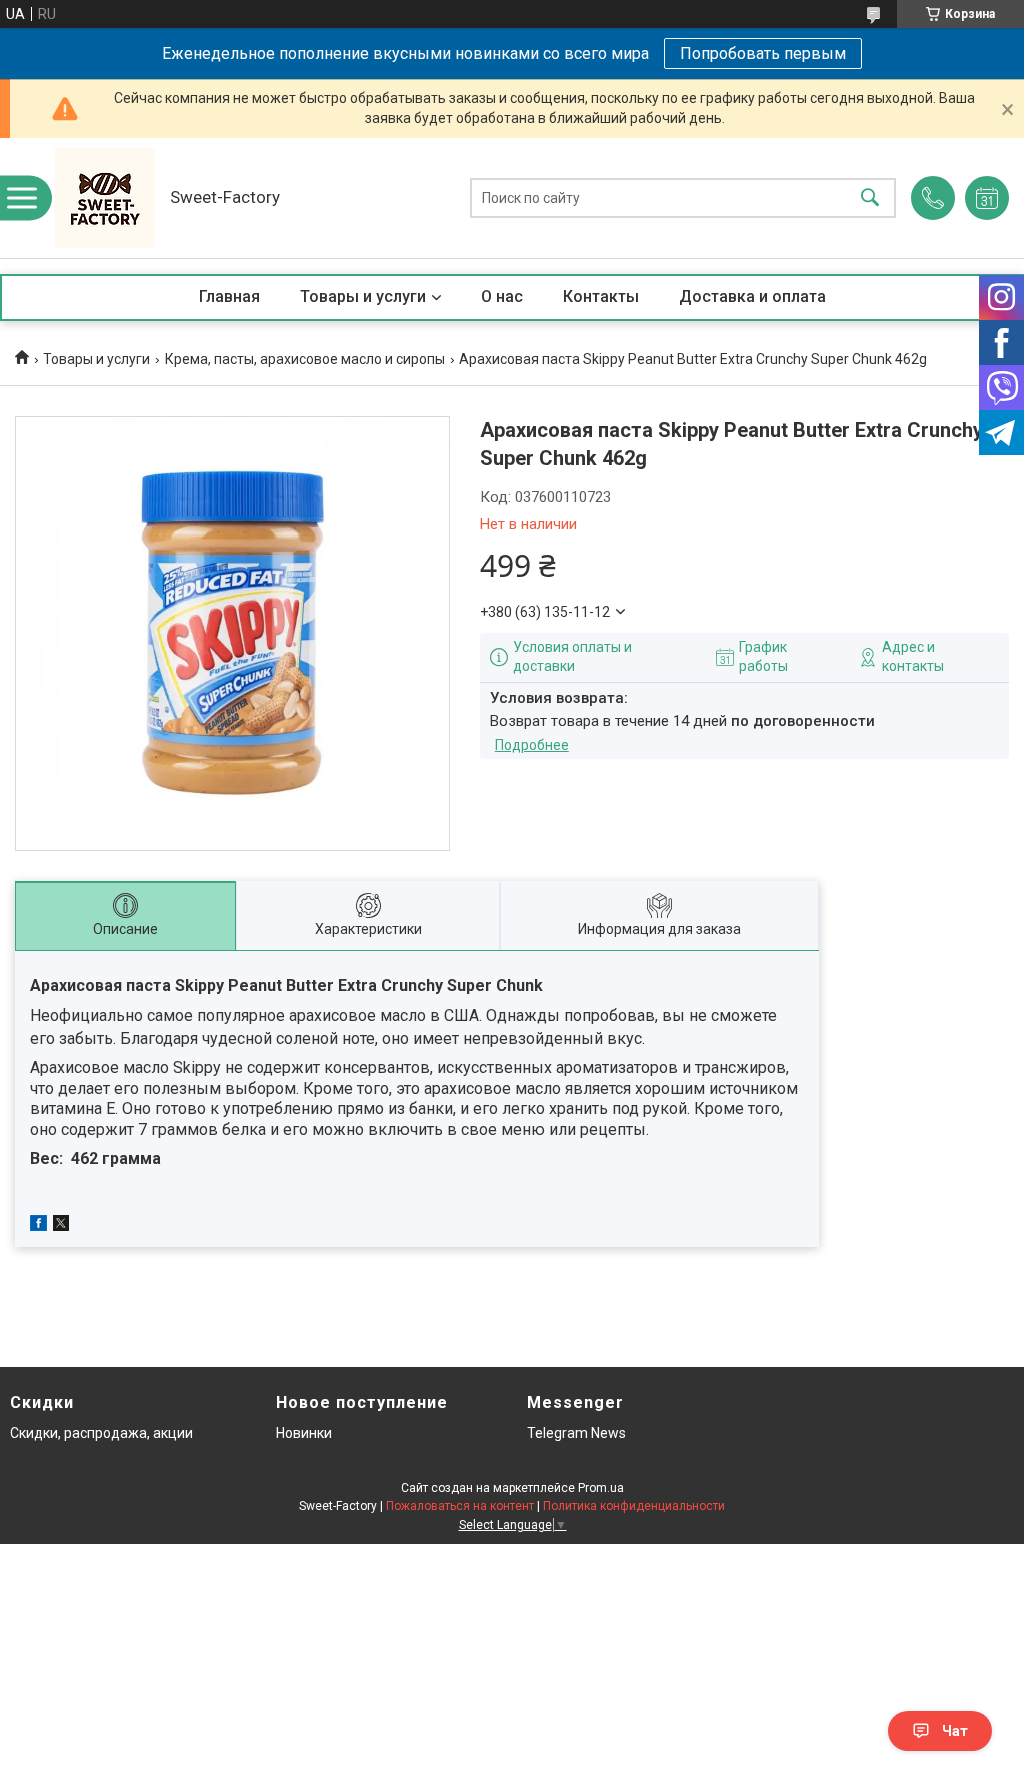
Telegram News (576, 1433)
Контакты (601, 296)
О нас (502, 296)
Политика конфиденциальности (634, 1506)
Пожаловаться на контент (460, 1506)
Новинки (304, 1433)
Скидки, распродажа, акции (101, 1433)
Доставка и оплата (752, 296)
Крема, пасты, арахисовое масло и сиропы (305, 359)
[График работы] (987, 198)
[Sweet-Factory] (105, 198)
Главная (229, 296)
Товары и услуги (363, 296)
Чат (955, 1731)
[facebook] (38, 1226)
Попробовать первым (763, 53)
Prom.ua (601, 1488)
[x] (61, 1226)
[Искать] (870, 198)
